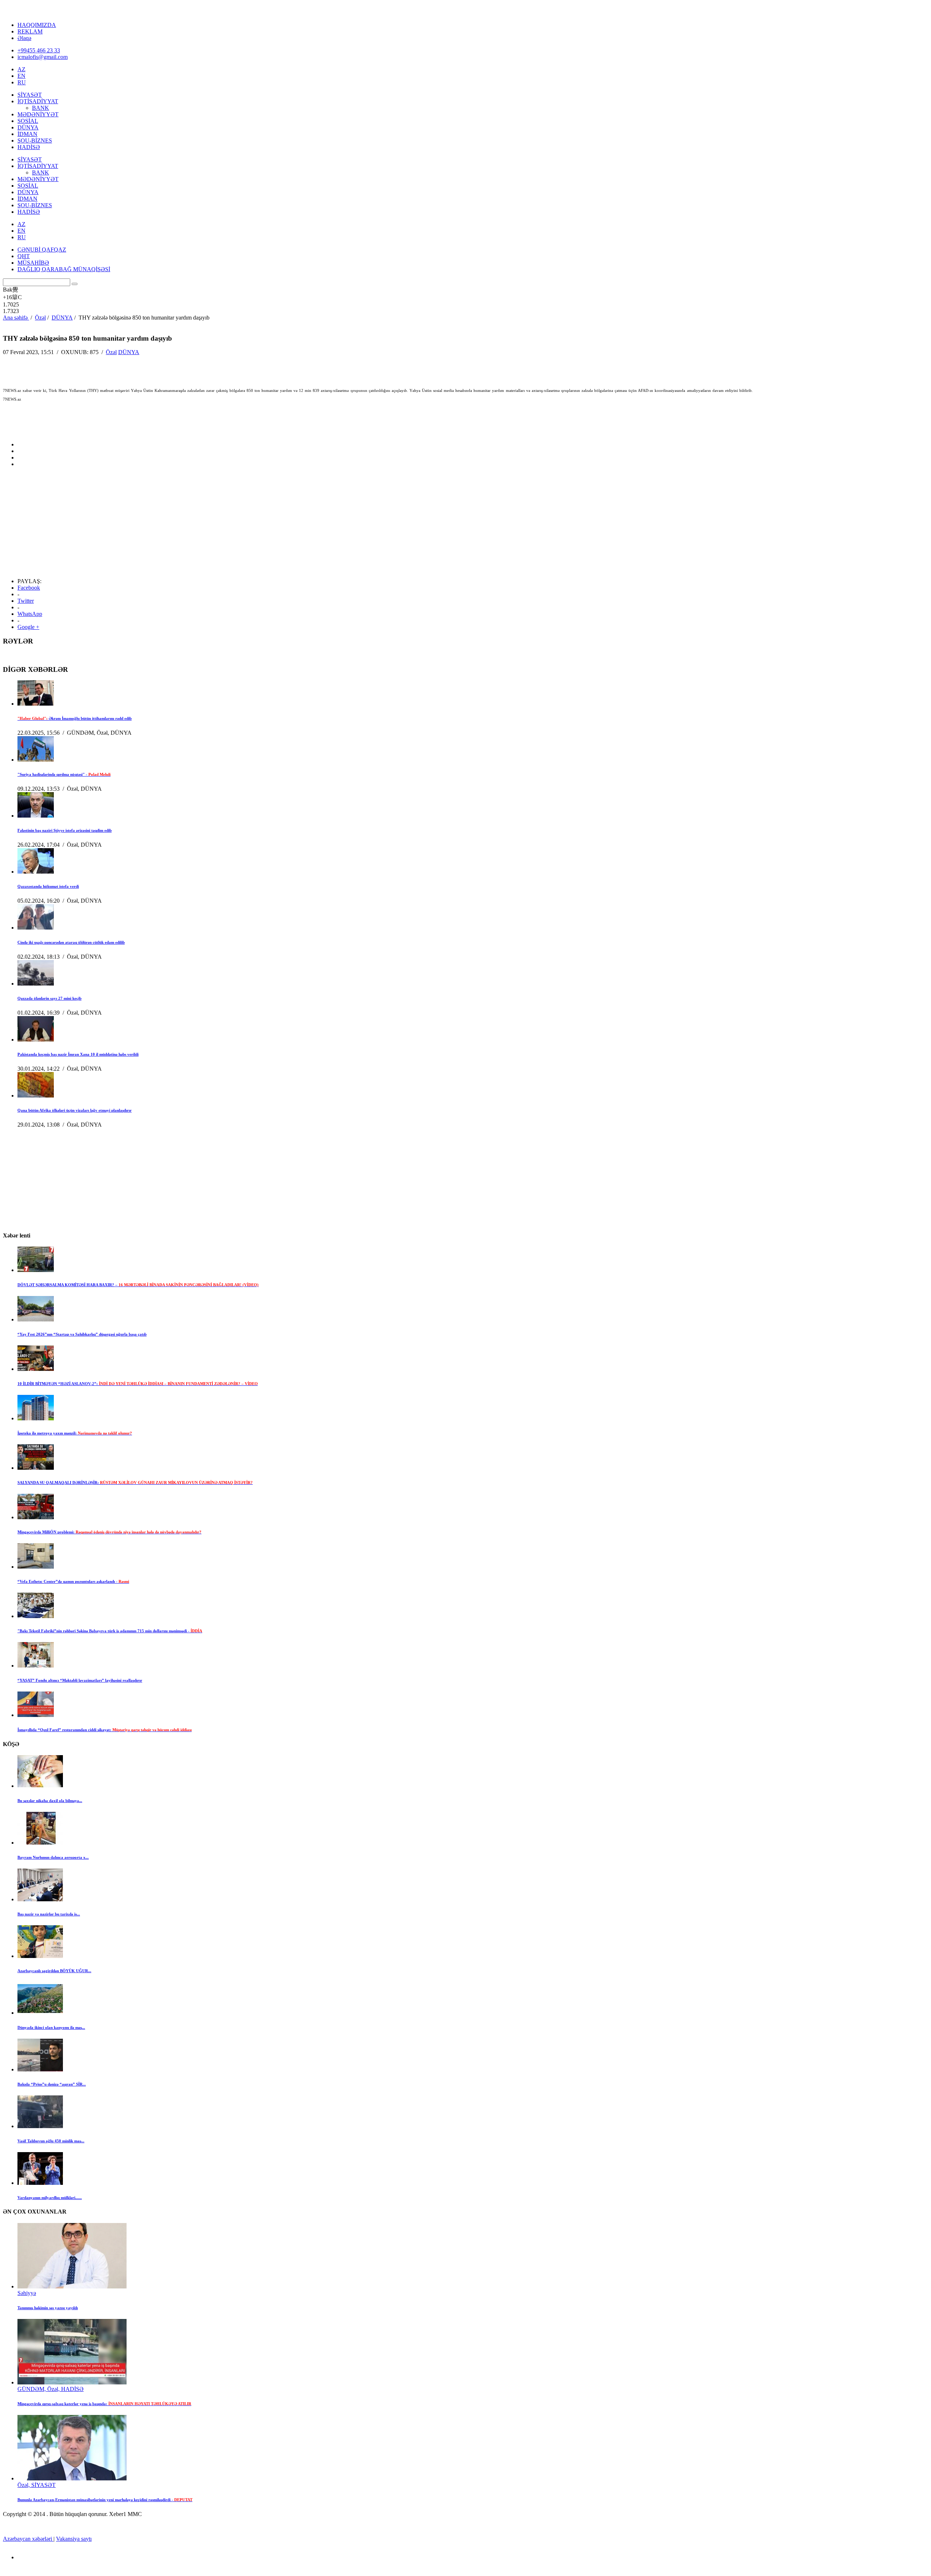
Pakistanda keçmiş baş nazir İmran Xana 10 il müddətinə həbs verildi (78, 1054)
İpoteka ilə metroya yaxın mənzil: (75, 1433)
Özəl (111, 352)
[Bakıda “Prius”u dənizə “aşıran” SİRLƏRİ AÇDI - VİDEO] (40, 2069)
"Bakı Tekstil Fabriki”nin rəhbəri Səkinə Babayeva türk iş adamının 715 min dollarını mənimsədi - (110, 1631)
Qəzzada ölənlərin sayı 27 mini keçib (49, 998)
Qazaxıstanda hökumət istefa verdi (48, 886)
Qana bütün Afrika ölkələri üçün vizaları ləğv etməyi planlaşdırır (75, 1110)
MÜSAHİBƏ (33, 263)
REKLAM (30, 31)
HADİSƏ (29, 147)
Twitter (26, 601)
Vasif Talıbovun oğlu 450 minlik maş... (51, 2141)
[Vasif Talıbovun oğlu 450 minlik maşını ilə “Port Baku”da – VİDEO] (40, 2126)
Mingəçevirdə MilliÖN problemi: (109, 1532)
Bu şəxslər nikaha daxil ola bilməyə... (50, 1801)
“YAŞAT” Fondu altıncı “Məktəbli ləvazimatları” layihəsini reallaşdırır (80, 1680)
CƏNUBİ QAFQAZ (42, 250)
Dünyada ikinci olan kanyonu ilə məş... (51, 2027)
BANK (41, 108)
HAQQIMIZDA (37, 25)
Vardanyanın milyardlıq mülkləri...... (50, 2198)
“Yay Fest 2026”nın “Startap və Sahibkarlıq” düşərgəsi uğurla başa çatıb (82, 1334)
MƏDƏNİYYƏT (38, 114)
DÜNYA (28, 127)
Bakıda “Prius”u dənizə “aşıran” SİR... (52, 2084)
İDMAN (27, 134)
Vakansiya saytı (74, 2539)
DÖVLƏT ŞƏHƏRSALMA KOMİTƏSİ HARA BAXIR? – (138, 1285)
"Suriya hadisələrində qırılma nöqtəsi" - (64, 774)
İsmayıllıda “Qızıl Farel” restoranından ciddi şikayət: (105, 1730)
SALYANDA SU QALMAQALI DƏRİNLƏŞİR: (135, 1482)
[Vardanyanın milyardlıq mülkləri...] (40, 2183)
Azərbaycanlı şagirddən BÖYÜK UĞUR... (54, 1971)
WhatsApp (30, 614)
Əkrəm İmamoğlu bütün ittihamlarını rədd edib (75, 718)
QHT (24, 256)
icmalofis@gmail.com (43, 57)
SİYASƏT (30, 95)
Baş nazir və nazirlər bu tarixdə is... (49, 1914)
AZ (21, 69)
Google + (28, 627)
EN (21, 76)
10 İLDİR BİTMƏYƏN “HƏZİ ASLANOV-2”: (138, 1384)
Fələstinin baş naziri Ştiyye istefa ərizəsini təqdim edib (65, 830)
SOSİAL (28, 121)
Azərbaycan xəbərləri (28, 2539)
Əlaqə (24, 38)
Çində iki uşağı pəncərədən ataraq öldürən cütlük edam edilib (71, 942)
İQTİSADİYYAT (38, 101)
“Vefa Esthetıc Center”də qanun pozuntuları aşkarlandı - (73, 1581)
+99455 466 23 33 (39, 50)
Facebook (29, 588)
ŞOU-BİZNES (35, 141)
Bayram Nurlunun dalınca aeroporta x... (53, 1857)
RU (22, 82)
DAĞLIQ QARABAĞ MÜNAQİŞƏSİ (64, 269)
